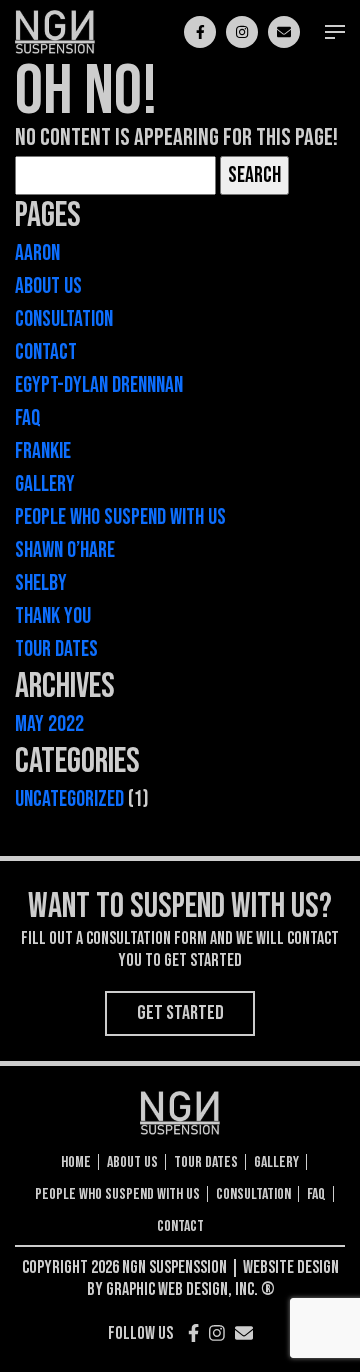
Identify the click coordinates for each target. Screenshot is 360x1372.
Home (76, 1163)
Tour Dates (56, 649)
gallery (276, 1163)
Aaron (37, 253)
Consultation (64, 319)
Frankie (43, 451)
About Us (48, 286)
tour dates (206, 1163)
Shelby (41, 583)
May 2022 (49, 724)
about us (132, 1163)
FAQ (28, 418)
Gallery (45, 484)
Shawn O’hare (65, 550)
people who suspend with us (117, 1195)
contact (180, 1227)
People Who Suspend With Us (120, 517)
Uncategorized (69, 799)
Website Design (291, 1267)
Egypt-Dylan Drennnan (99, 385)
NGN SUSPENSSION (174, 1267)
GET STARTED (180, 1013)
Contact (46, 352)
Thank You (53, 616)
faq (316, 1195)
